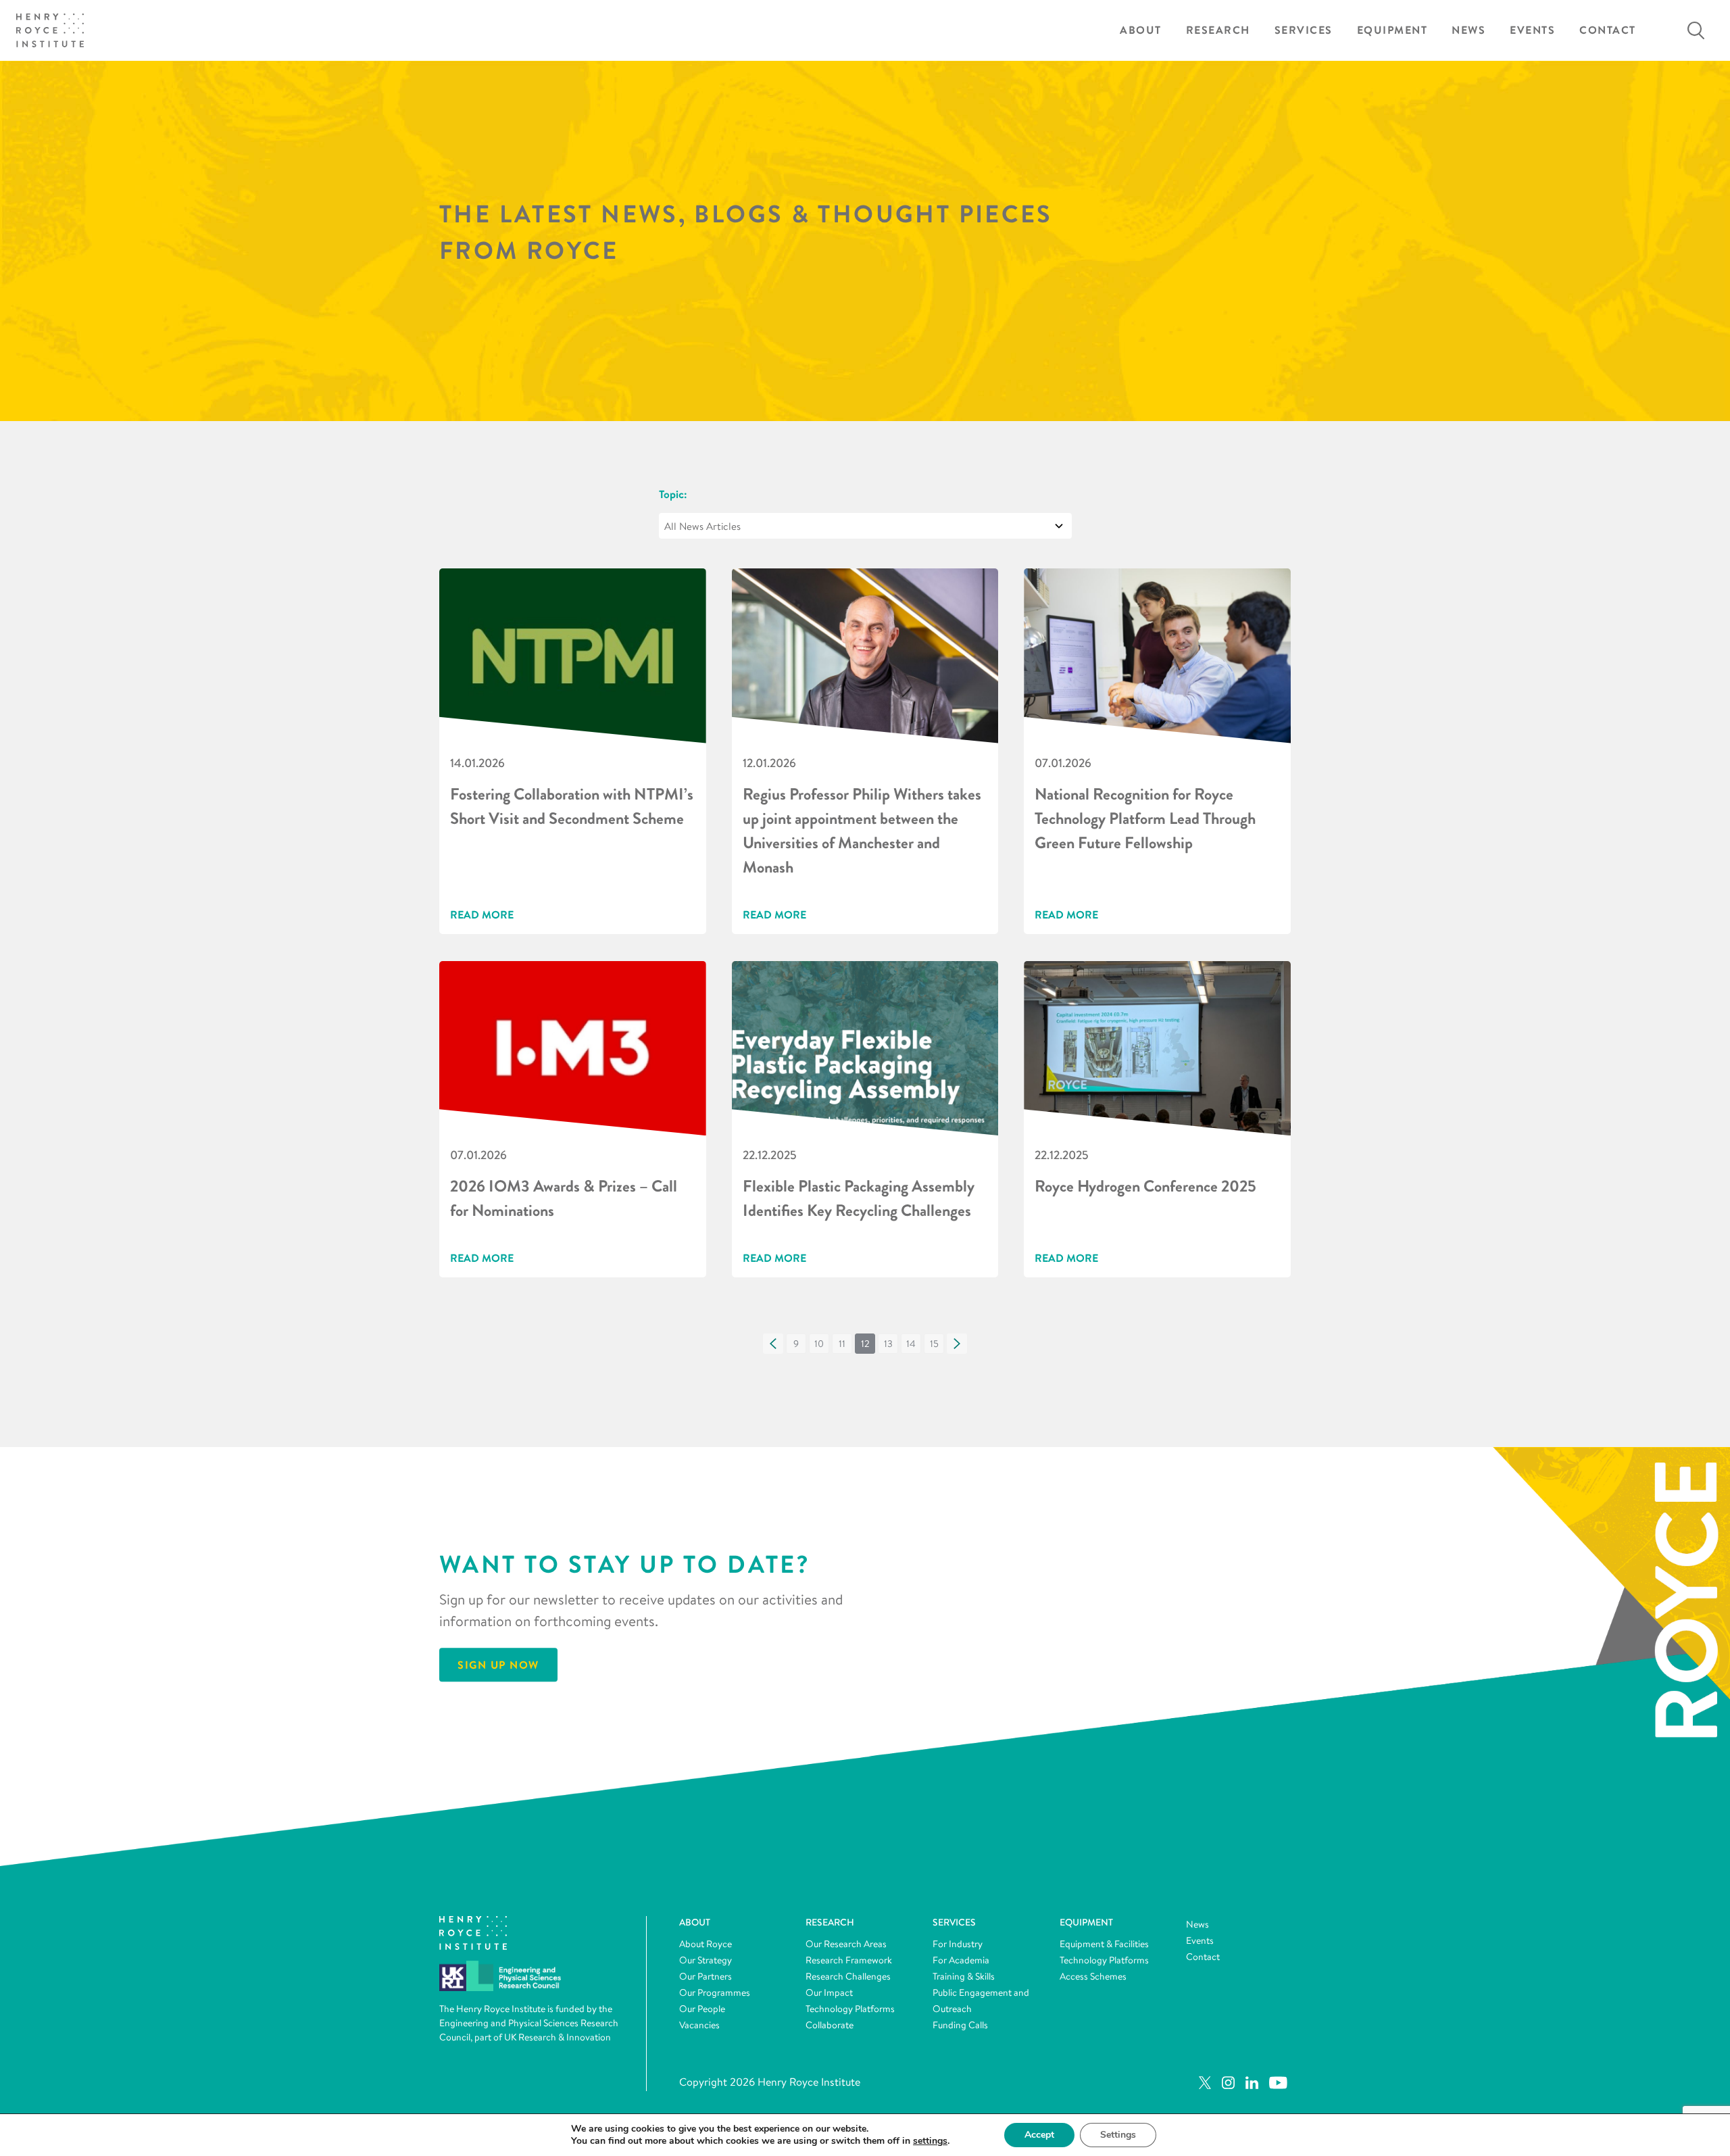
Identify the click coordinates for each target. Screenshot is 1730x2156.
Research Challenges (848, 1976)
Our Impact (829, 1992)
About (1141, 30)
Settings (1118, 2135)
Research (1218, 30)
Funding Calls (960, 2025)
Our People (702, 2009)
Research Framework (849, 1960)
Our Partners (706, 1976)
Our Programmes (715, 1992)
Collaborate (830, 2025)
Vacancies (699, 2025)
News (1468, 30)
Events (1532, 30)
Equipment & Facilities (1104, 1944)
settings (930, 2141)
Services (1304, 30)
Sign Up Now (498, 1665)
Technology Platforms (850, 2009)
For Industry (958, 1944)
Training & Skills (964, 1976)
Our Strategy (706, 1960)
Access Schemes (1093, 1976)
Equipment (1392, 30)
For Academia (961, 1960)
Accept (1039, 2135)
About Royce (706, 1944)
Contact (1608, 30)
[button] (773, 1344)
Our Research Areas (846, 1944)
